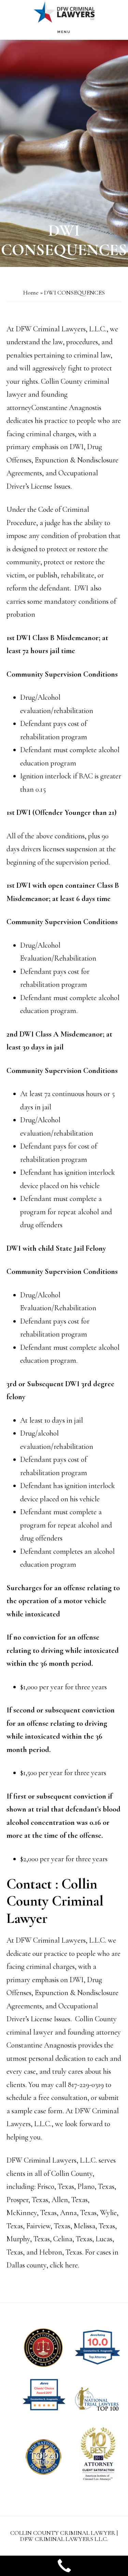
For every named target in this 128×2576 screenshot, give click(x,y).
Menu (64, 32)
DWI (81, 588)
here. (73, 2265)
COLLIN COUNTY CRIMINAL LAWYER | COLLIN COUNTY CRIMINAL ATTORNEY (64, 12)
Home (31, 293)
